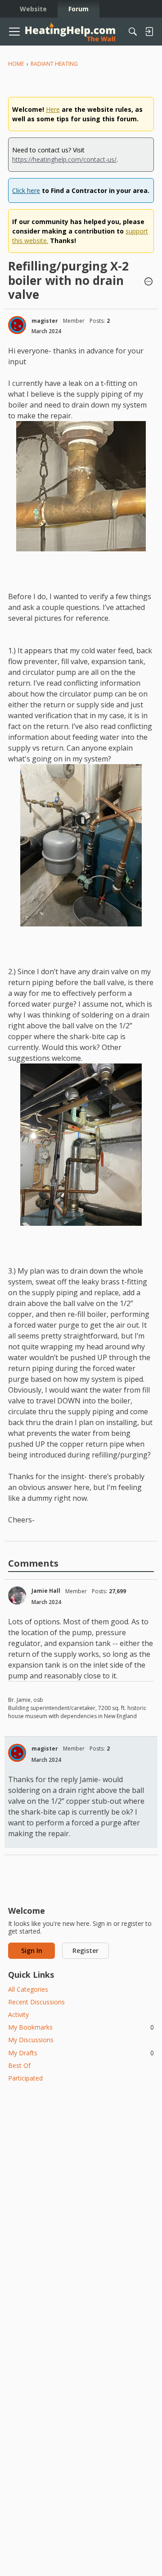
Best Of (19, 2065)
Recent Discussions (36, 2002)
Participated (25, 2078)
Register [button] (85, 1950)
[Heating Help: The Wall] (70, 32)
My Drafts (81, 2053)
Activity (18, 2015)
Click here (26, 190)
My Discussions (31, 2040)
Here (53, 109)
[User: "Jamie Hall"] (17, 1595)
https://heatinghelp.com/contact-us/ (64, 159)
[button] (148, 282)
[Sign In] (149, 32)
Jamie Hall (46, 1591)
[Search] (133, 32)
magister (45, 321)
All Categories (28, 1989)
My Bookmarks (81, 2027)
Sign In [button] (32, 1950)
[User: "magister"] (17, 325)
